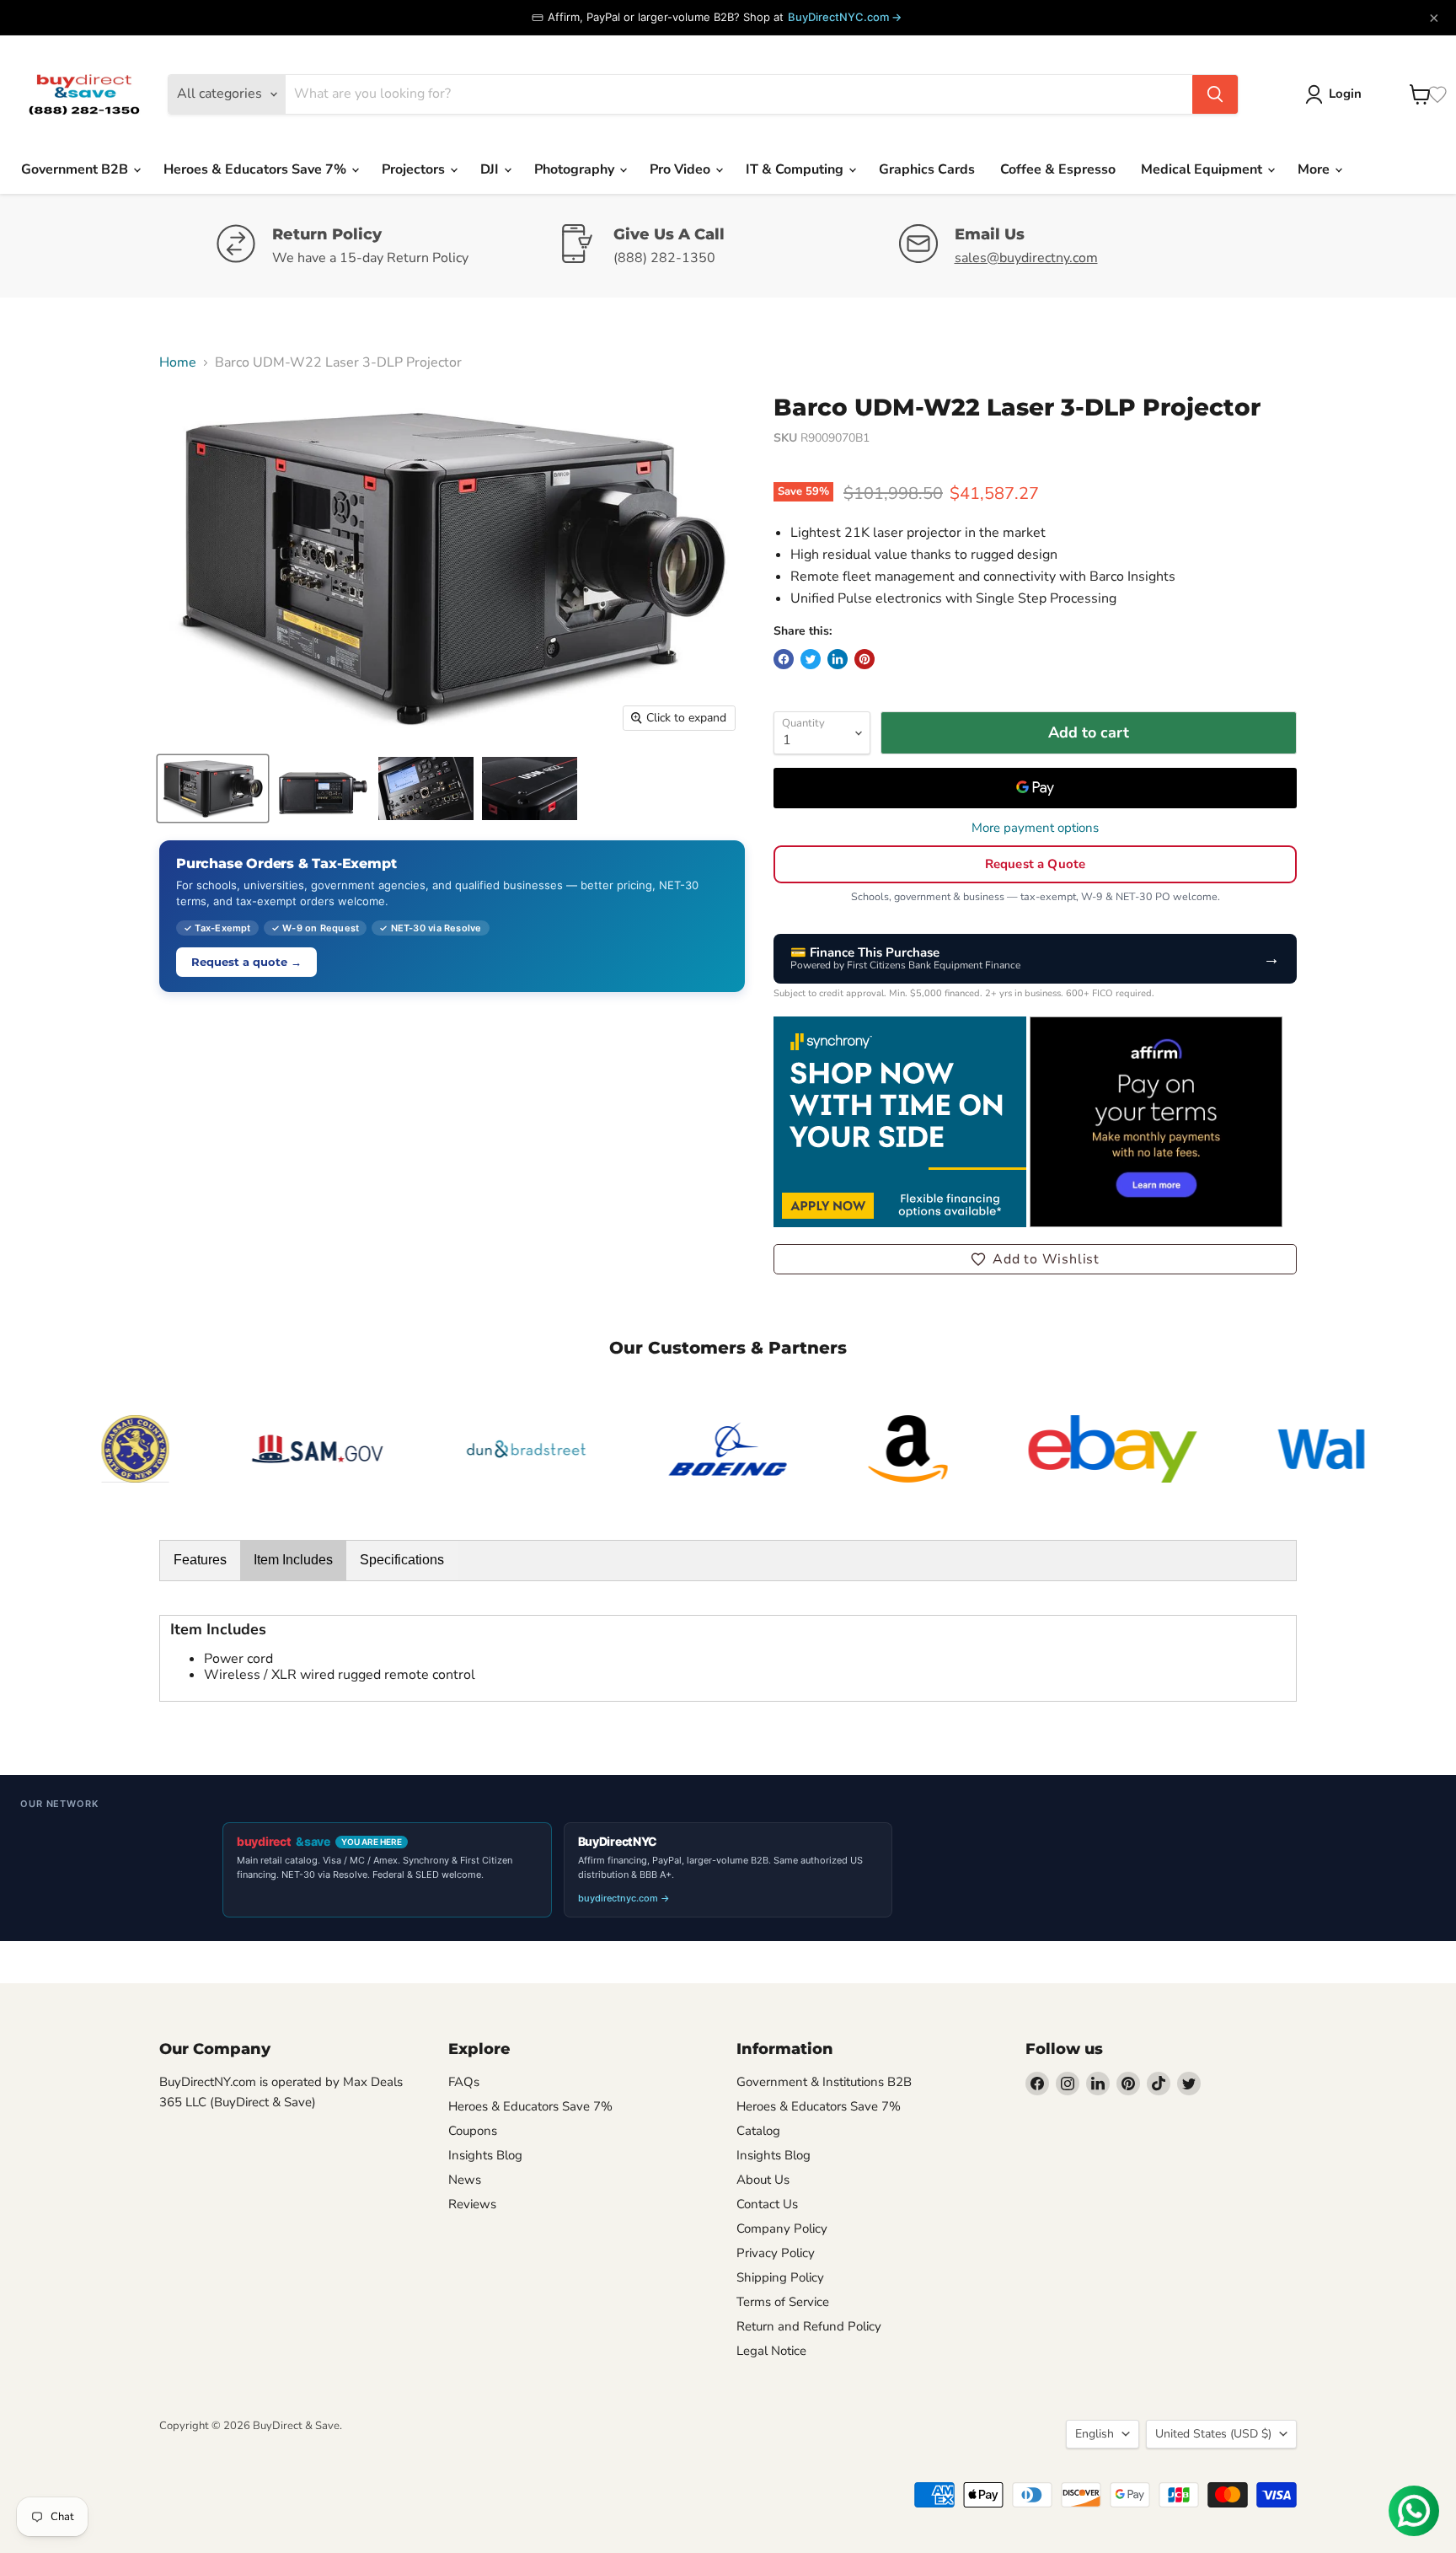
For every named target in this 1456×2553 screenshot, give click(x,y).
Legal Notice (771, 2351)
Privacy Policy (776, 2253)
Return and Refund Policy (809, 2326)
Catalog (758, 2131)
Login (1345, 94)
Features (200, 1560)
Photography (576, 169)
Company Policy (782, 2229)
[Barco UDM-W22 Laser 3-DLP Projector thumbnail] (213, 788)
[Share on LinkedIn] (838, 659)
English (1095, 2434)
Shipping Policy (780, 2277)
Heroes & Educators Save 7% (257, 169)
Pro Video (682, 169)
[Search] (1215, 94)
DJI (491, 169)
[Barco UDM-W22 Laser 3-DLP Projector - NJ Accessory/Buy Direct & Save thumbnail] (530, 788)
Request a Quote (1035, 864)
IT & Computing (796, 169)
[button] (1035, 1259)
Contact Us (767, 2204)
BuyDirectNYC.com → (845, 17)
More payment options (1035, 828)
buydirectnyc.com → (624, 1898)
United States (1213, 2434)
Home (178, 362)
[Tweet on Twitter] (811, 659)
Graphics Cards (927, 169)
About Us (763, 2180)
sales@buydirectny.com (1026, 258)
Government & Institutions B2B (824, 2082)
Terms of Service (783, 2302)
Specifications (402, 1560)
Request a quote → (246, 962)
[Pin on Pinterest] (864, 659)
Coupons (473, 2131)
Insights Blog (485, 2155)
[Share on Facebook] (784, 659)
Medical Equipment (1203, 169)
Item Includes (293, 1560)
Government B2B (76, 169)
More (1315, 169)
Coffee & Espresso (1058, 169)
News (465, 2180)
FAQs (464, 2082)
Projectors (415, 169)
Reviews (472, 2204)
